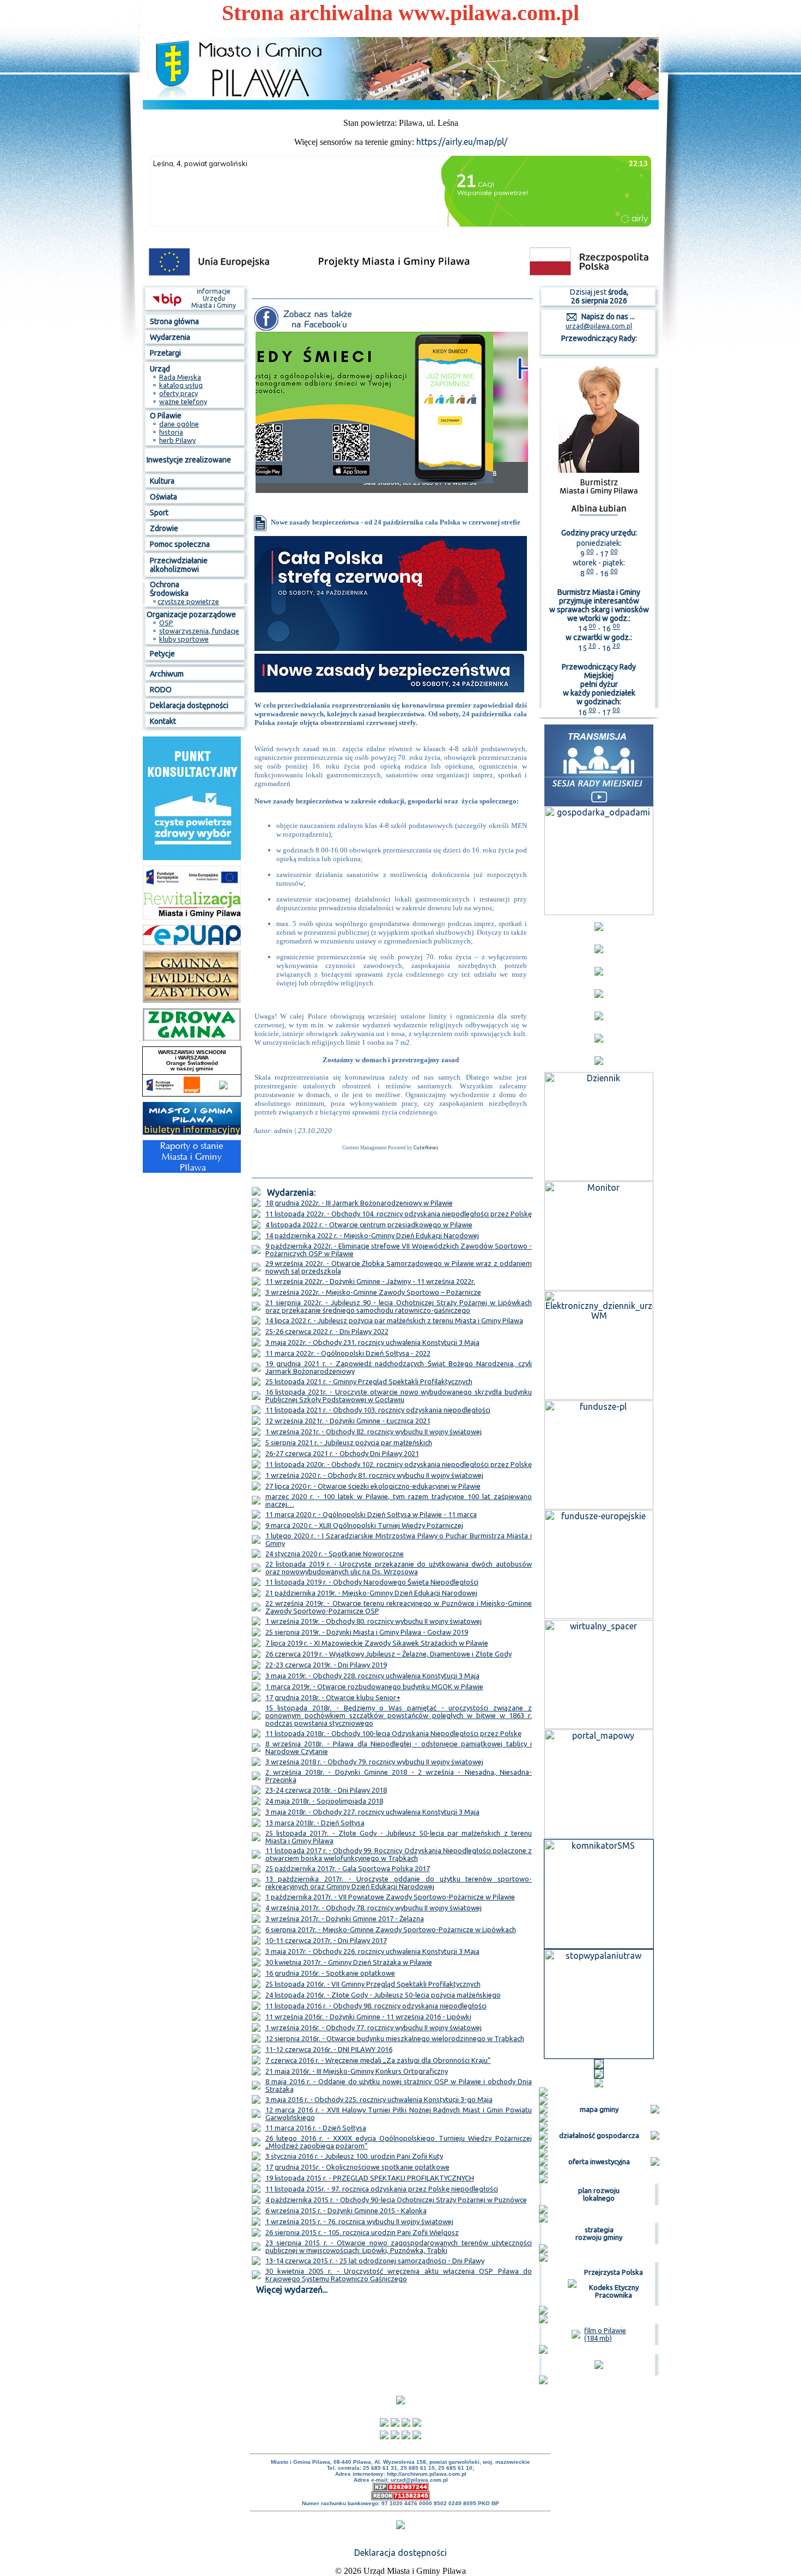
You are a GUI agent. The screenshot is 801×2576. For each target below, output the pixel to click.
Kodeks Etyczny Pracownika (614, 2291)
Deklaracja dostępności (400, 2553)
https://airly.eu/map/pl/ (462, 142)
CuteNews (426, 1148)
